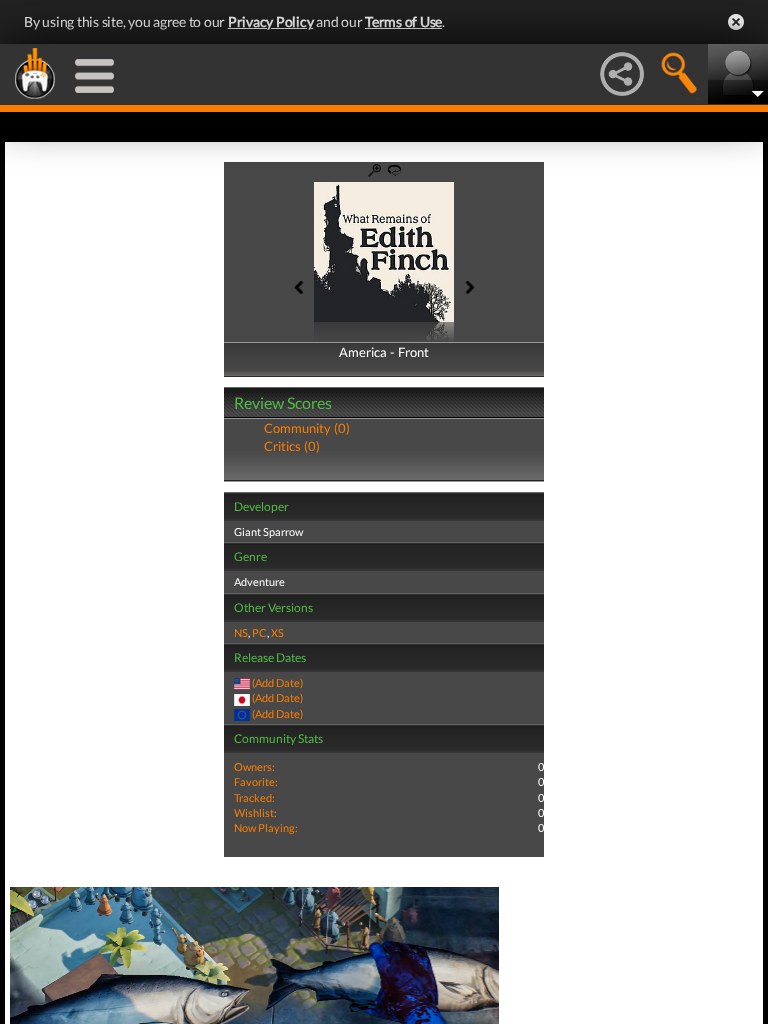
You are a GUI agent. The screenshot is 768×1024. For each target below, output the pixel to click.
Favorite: (256, 781)
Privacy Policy (271, 21)
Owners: (254, 766)
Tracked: (254, 797)
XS (277, 632)
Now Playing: (266, 827)
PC (259, 632)
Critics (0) (292, 446)
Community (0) (307, 428)
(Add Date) (277, 682)
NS (241, 632)
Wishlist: (255, 812)
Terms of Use (403, 21)
